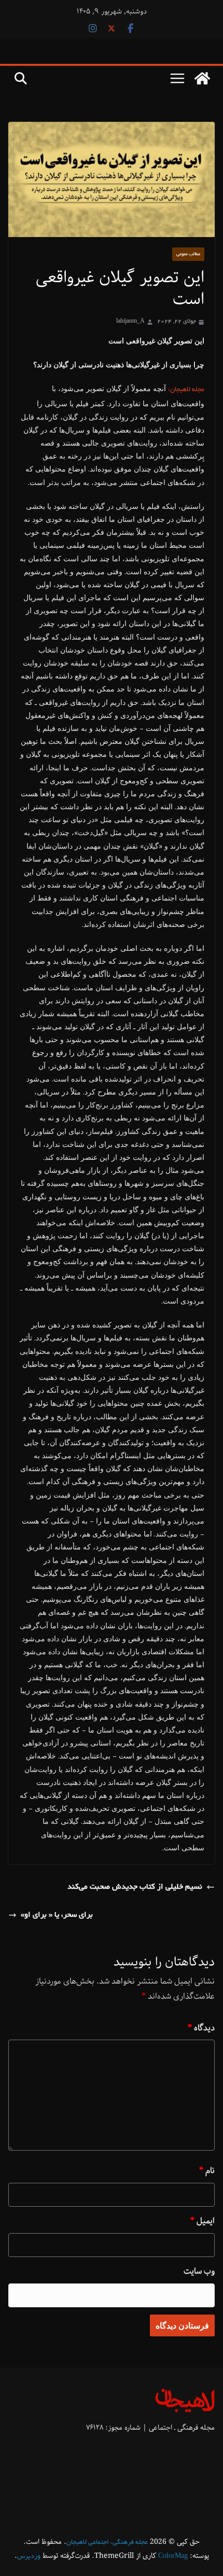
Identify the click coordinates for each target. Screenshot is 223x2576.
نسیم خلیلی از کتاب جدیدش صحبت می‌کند (135, 1887)
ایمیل (203, 2221)
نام (207, 2171)
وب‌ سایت (199, 2271)
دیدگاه (201, 2028)
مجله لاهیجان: (186, 390)
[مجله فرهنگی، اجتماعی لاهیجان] (202, 78)
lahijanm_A (130, 322)
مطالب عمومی (188, 254)
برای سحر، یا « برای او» (57, 1915)
